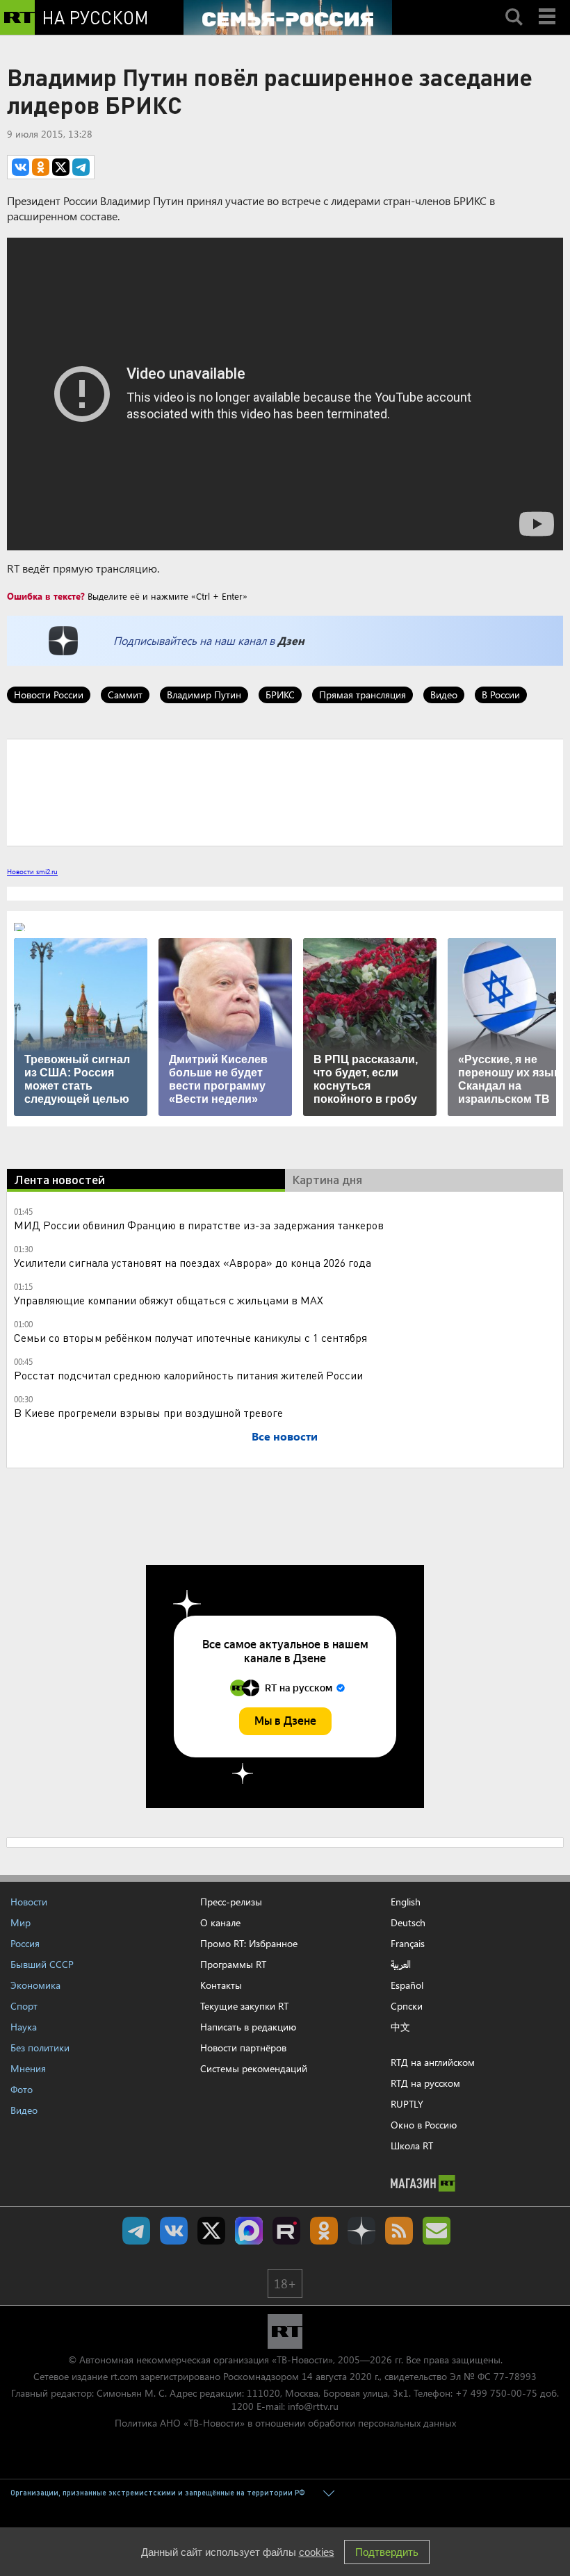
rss (399, 2231)
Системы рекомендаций (254, 2068)
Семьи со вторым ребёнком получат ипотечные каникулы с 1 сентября (190, 1337)
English (406, 1902)
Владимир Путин (204, 695)
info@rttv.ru (313, 2406)
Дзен (291, 640)
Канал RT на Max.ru (249, 2231)
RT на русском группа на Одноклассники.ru (324, 2231)
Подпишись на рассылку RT (437, 2231)
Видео (444, 695)
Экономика (35, 1985)
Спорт (24, 2006)
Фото (22, 2089)
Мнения (28, 2068)
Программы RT (233, 1964)
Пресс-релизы (231, 1902)
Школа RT (412, 2146)
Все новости (285, 1436)
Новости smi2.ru (32, 871)
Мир (21, 1922)
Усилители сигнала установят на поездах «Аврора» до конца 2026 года (193, 1262)
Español (407, 1985)
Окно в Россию (424, 2125)
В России (501, 695)
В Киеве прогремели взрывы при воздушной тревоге (148, 1412)
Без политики (40, 2048)
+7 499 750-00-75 (496, 2393)
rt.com (124, 2376)
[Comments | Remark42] (285, 791)
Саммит (125, 695)
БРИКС (280, 695)
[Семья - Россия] (288, 17)
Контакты (221, 1985)
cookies (317, 2552)
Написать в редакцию (248, 2027)
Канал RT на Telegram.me (136, 2231)
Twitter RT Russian (211, 2231)
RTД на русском (425, 2083)
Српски (407, 2006)
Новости (29, 1902)
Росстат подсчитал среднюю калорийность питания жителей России (188, 1375)
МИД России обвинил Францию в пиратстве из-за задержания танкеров (199, 1225)
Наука (24, 2027)
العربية (401, 1964)
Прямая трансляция (363, 695)
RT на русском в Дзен (361, 2231)
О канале (220, 1922)
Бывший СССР (42, 1964)
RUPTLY (407, 2104)
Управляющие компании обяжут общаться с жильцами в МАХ (169, 1300)
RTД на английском (433, 2062)
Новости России (49, 695)
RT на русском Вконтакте (174, 2231)
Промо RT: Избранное (249, 1943)
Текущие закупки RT (244, 2006)
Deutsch (408, 1923)
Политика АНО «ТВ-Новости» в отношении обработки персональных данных (285, 2423)
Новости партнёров (243, 2048)
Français (408, 1944)
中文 (400, 2027)
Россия (25, 1943)
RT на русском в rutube (286, 2231)
